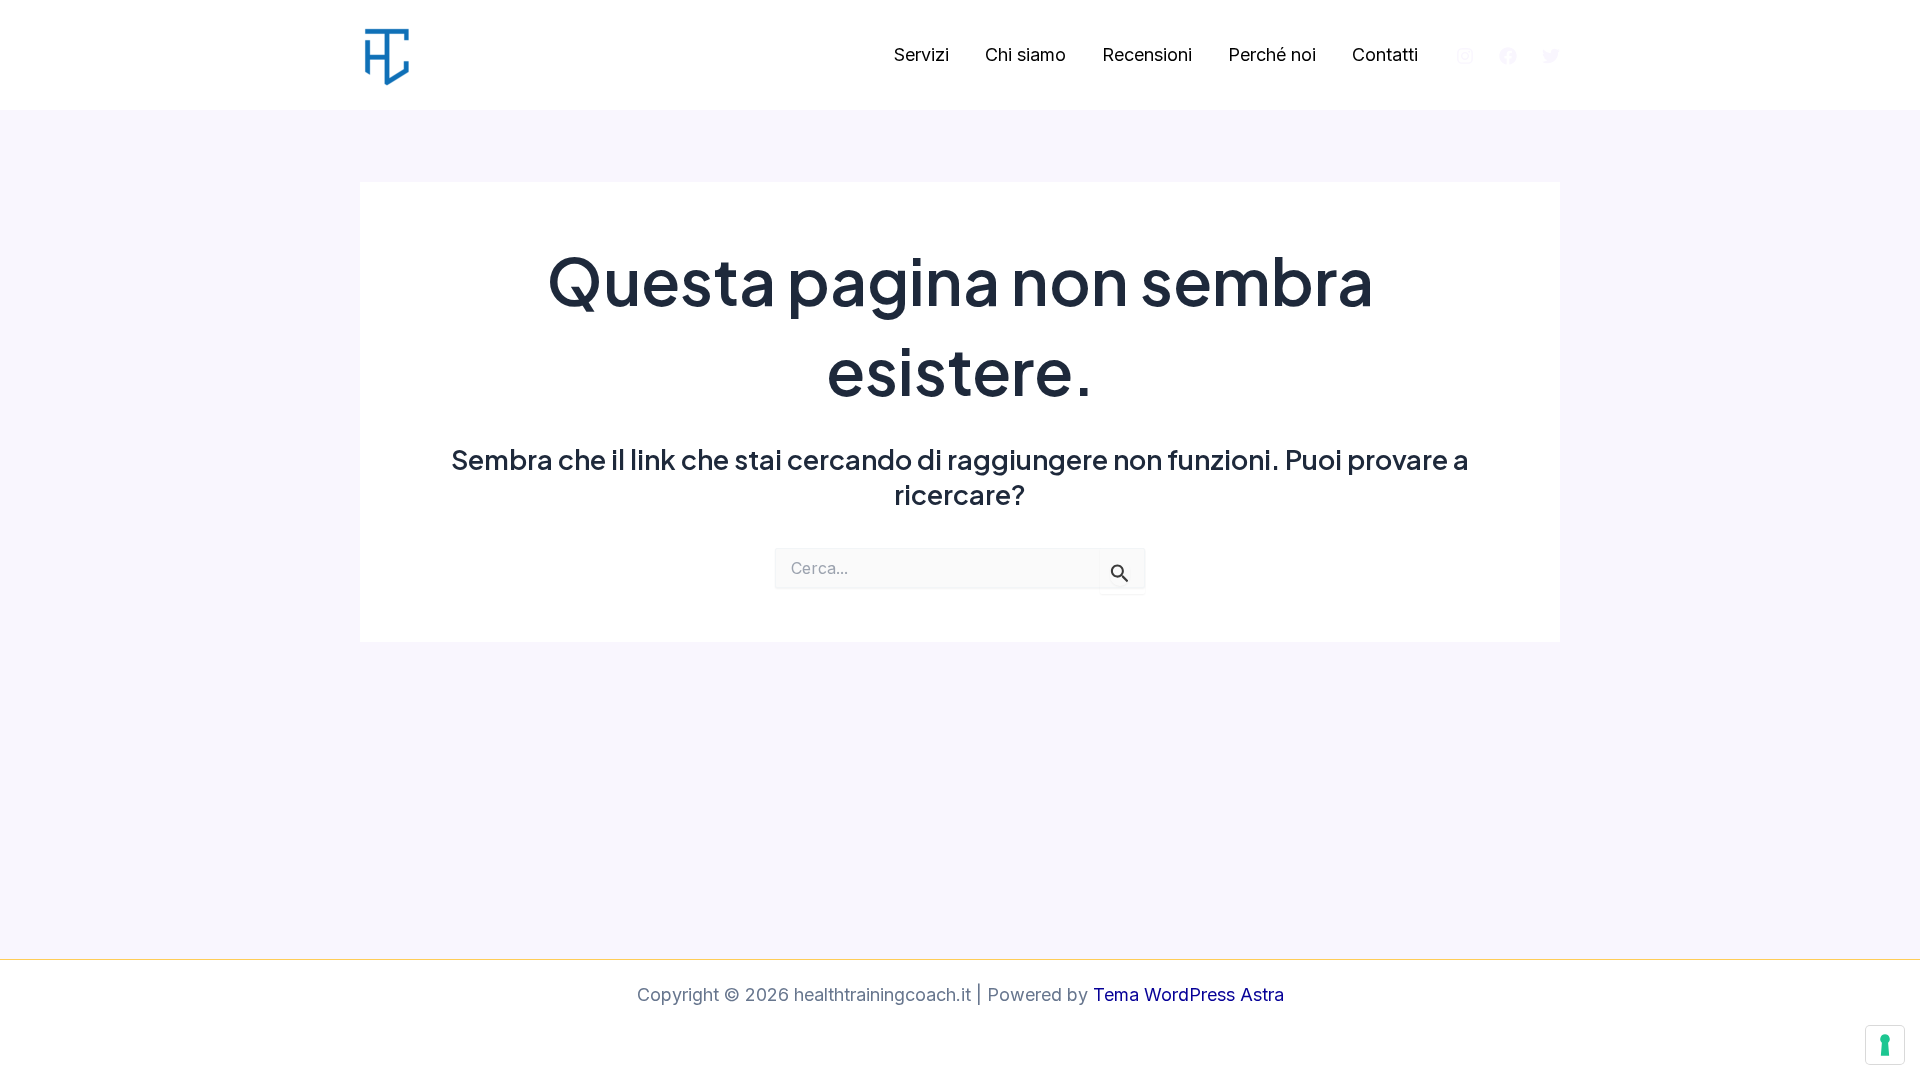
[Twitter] (1551, 56)
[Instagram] (1465, 56)
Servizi (921, 54)
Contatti (1385, 54)
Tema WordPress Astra (1188, 994)
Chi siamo (1025, 54)
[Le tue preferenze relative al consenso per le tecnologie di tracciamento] (1885, 1045)
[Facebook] (1508, 56)
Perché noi (1272, 54)
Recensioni (1147, 54)
